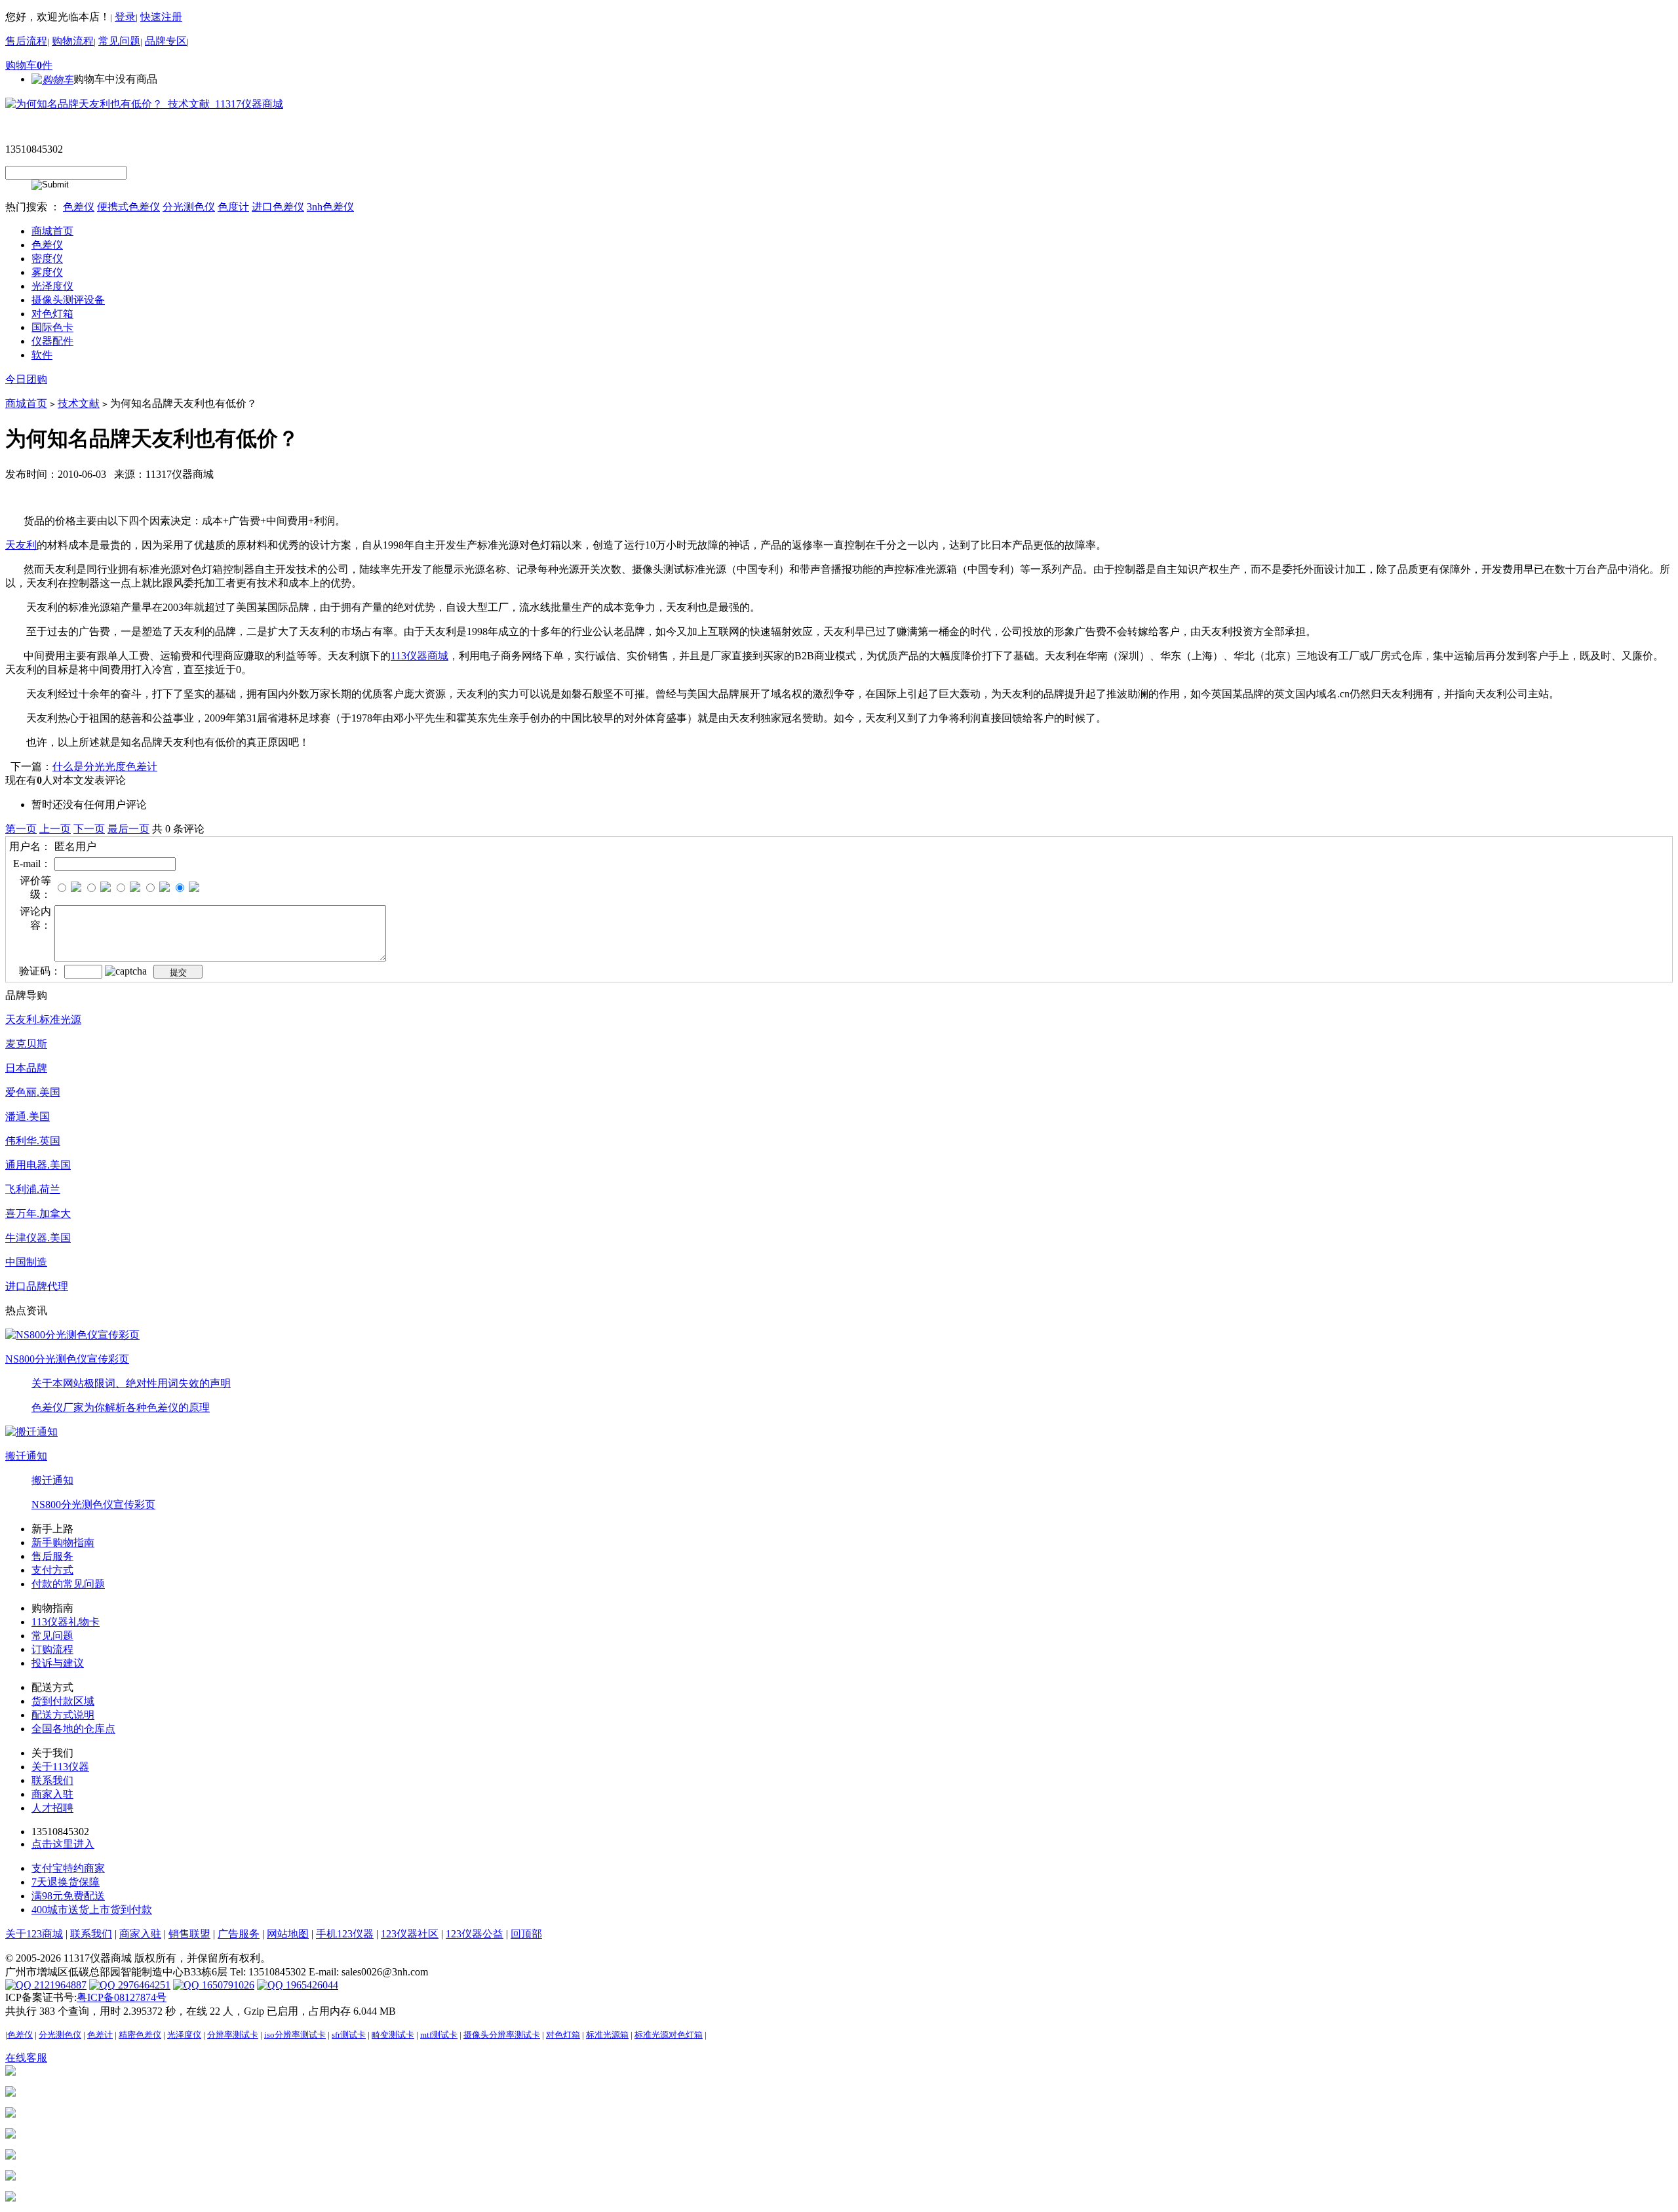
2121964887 (59, 1985)
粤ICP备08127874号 (122, 1997)
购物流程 (73, 41)
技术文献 (79, 403)
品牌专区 (166, 41)
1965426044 (311, 1985)
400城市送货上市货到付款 (92, 1910)
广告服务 (239, 1934)
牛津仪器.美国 (38, 1238)
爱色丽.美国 (33, 1092)
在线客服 (26, 2058)
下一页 (89, 829)
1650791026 (227, 1985)
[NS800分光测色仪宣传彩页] (72, 1334)
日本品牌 (26, 1068)
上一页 (55, 829)
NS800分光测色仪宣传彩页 (67, 1359)
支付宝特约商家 (68, 1868)
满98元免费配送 (68, 1896)
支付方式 (52, 1570)
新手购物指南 (63, 1543)
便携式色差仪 (128, 207)
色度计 (233, 207)
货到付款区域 (63, 1701)
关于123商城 (34, 1934)
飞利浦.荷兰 (33, 1189)
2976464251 (143, 1985)
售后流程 (26, 41)
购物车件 (29, 65)
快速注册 (161, 17)
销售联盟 (189, 1934)
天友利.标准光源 (43, 1019)
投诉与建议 (58, 1663)
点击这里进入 (63, 1844)
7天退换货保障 (66, 1882)
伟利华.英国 (33, 1141)
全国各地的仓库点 (73, 1729)
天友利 (21, 545)
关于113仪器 (60, 1767)
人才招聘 (52, 1808)
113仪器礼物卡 (66, 1622)
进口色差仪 (278, 207)
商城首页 (26, 403)
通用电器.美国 (38, 1165)
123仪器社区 (410, 1934)
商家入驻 (52, 1794)
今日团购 (26, 379)
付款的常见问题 (68, 1584)
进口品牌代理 (37, 1286)
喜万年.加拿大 (38, 1213)
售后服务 (52, 1556)
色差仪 (79, 207)
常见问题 (119, 41)
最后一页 (128, 829)
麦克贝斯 (26, 1044)
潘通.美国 (28, 1116)
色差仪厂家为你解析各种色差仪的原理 (121, 1407)
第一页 (21, 829)
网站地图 (288, 1934)
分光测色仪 (189, 207)
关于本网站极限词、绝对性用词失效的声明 (131, 1383)
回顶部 (526, 1934)
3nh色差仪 (330, 207)
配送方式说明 (63, 1715)
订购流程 (52, 1649)
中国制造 (26, 1262)
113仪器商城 (419, 656)
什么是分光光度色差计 (105, 766)
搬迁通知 (26, 1456)
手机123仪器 (345, 1934)
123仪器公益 (475, 1934)
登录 (125, 17)
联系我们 (52, 1780)
